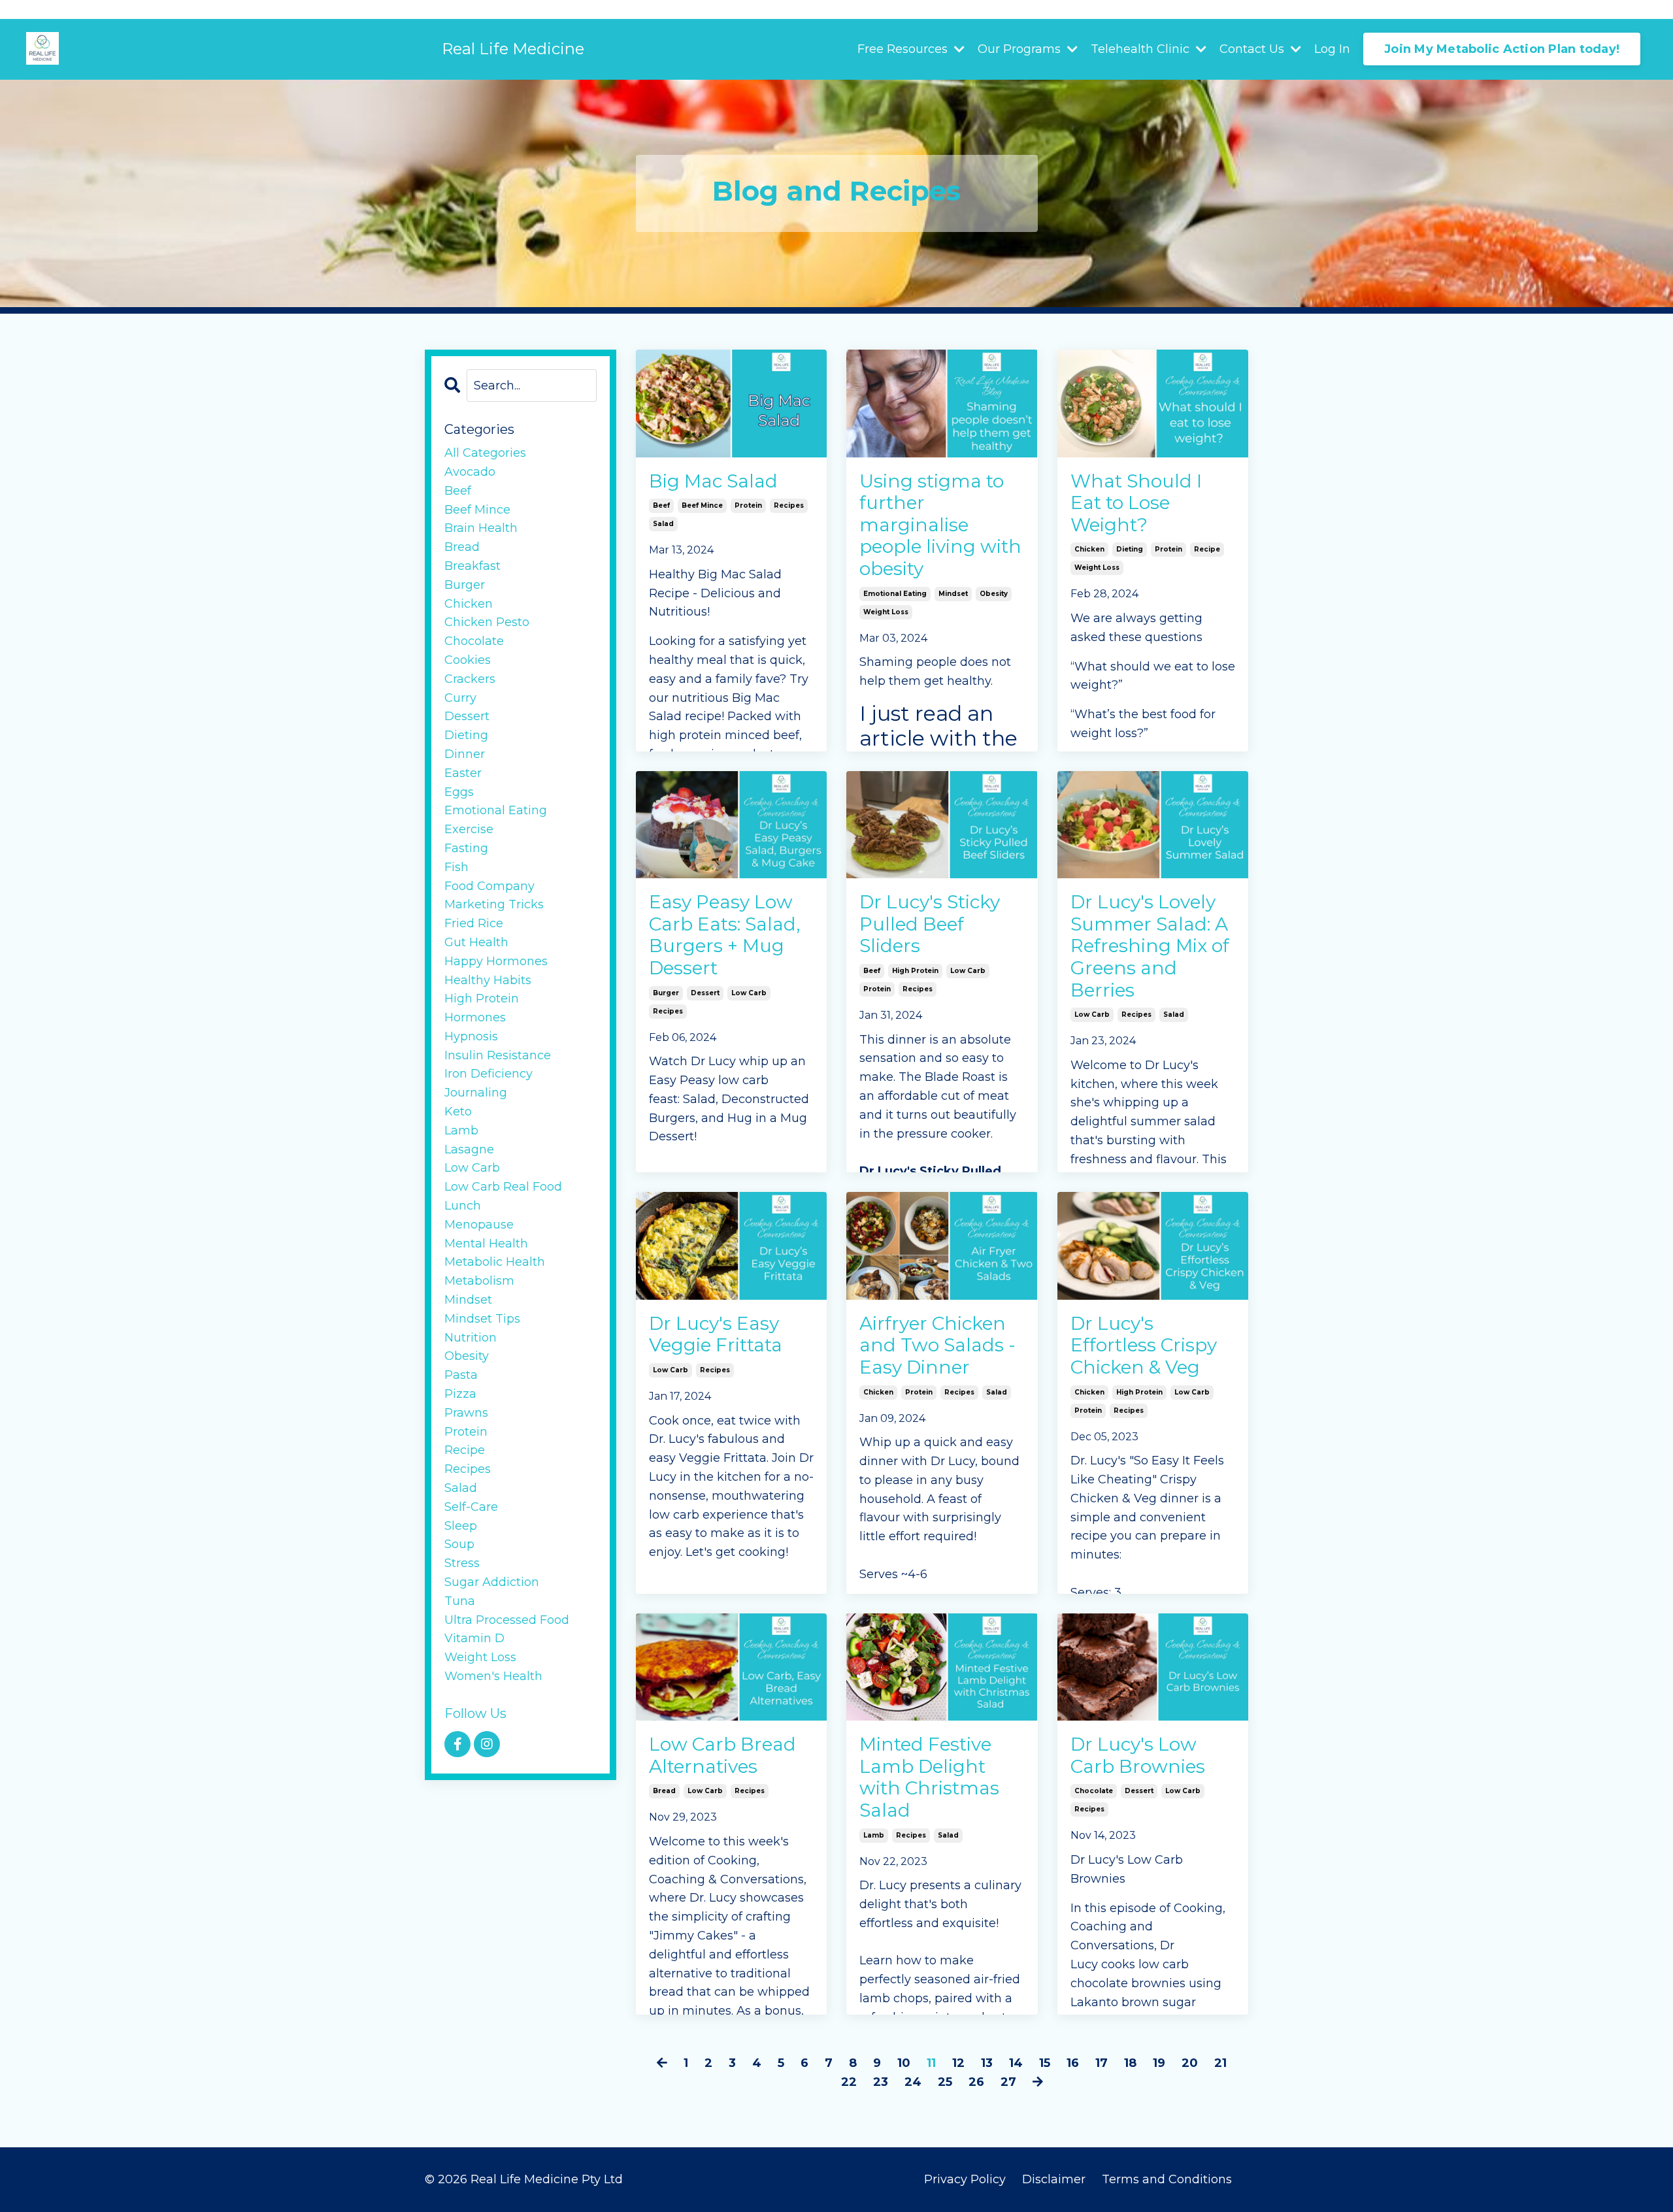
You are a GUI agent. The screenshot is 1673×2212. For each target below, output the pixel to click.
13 (987, 2063)
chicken (1089, 549)
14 (1016, 2063)
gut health (476, 942)
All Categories (485, 453)
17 (1102, 2063)
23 (881, 2082)
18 (1130, 2063)
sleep (461, 1526)
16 (1073, 2063)
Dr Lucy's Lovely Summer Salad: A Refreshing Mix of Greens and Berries (1150, 946)
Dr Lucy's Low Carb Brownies (1138, 1756)
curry (460, 698)
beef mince (702, 505)
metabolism (479, 1281)
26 (976, 2082)
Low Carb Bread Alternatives (722, 1756)
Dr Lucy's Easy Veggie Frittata (716, 1335)
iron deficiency (489, 1074)
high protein (915, 971)
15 (1045, 2063)
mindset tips (482, 1319)
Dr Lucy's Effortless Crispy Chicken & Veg (1144, 1345)
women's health (493, 1676)
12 (958, 2063)
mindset (953, 594)
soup (459, 1544)
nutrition (471, 1338)
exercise (469, 829)
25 (945, 2082)
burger (666, 993)
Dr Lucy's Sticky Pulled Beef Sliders (930, 924)
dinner (465, 754)
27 (1008, 2082)
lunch (463, 1206)
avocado (470, 472)
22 (849, 2082)
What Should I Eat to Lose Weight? (1136, 503)
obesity (994, 594)
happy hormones (496, 961)
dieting (1130, 549)
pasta (461, 1375)
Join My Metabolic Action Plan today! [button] (1502, 49)
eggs (459, 792)
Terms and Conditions (1167, 2179)
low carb (749, 993)
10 (904, 2063)
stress (462, 1563)
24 (913, 2082)
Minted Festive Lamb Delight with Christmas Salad (929, 1777)
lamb (874, 1835)
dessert (705, 993)
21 (1220, 2063)
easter (463, 773)
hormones (475, 1017)
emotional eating (895, 594)
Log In (1332, 49)
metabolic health (495, 1262)
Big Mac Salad (713, 481)
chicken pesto (487, 622)
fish (456, 867)
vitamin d (474, 1638)
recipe (1207, 549)
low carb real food (503, 1187)
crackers (470, 679)
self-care (471, 1507)
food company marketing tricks (494, 896)
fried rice (474, 923)
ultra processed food (507, 1620)
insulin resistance (498, 1055)
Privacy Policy (965, 2179)
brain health (481, 528)
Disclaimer (1055, 2179)
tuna (460, 1601)
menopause (479, 1225)
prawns (466, 1413)
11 (931, 2063)
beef (661, 505)
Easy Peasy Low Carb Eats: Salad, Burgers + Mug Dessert (724, 935)
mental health (486, 1244)
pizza (460, 1394)
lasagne (469, 1149)
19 (1159, 2063)
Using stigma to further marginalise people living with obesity (940, 525)
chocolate (1094, 1791)
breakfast (472, 566)
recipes (789, 505)
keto (458, 1112)
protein (748, 505)
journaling (476, 1093)
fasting (466, 848)
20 (1190, 2063)
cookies (468, 660)
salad (663, 524)
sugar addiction (492, 1582)
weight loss (886, 612)
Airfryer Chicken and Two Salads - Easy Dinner (937, 1345)
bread (664, 1791)
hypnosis (471, 1036)
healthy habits (488, 980)
